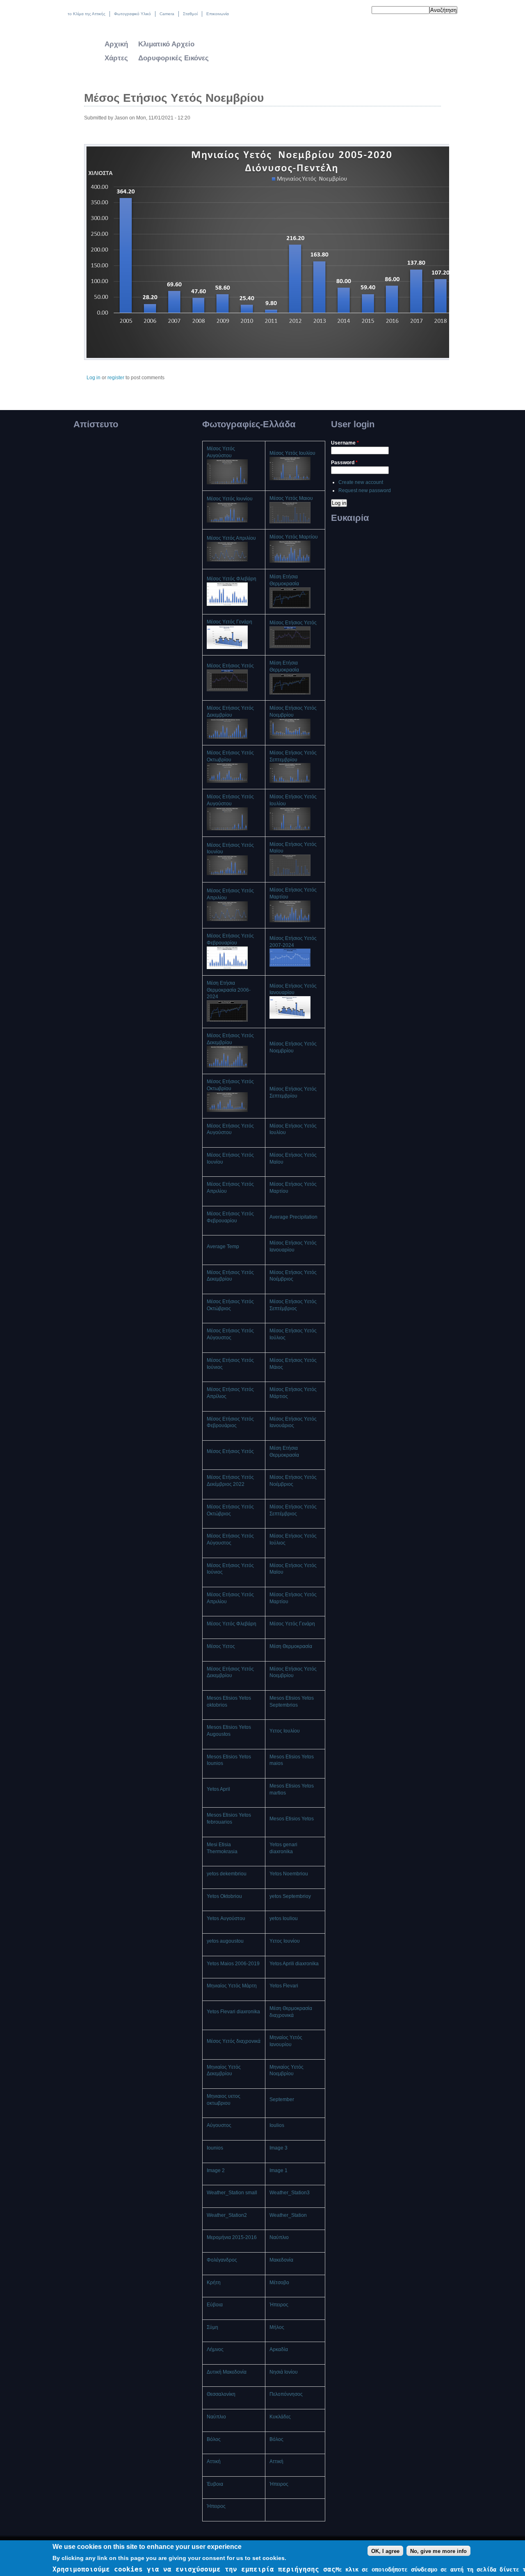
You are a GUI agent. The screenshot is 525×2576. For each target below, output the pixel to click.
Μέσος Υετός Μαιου (291, 498)
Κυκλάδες (280, 2417)
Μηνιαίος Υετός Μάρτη (232, 1986)
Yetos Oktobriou (224, 1896)
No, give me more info (438, 2551)
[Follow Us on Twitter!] (343, 11)
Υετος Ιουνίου (285, 1941)
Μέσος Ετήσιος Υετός (293, 623)
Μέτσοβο (279, 2283)
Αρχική (116, 44)
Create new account (361, 482)
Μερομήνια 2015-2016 (232, 2237)
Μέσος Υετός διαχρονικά (234, 2041)
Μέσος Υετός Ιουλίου (292, 453)
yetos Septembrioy (290, 1896)
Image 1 (278, 2170)
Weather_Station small (232, 2193)
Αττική (214, 2461)
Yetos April (218, 1789)
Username (345, 443)
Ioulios (277, 2125)
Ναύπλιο (279, 2237)
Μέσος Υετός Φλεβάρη (232, 579)
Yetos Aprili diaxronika (294, 1964)
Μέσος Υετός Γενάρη (229, 622)
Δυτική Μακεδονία (227, 2372)
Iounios (215, 2148)
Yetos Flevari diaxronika (233, 2012)
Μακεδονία (281, 2260)
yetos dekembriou (227, 1874)
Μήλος (277, 2327)
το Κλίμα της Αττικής (87, 14)
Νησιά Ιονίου (284, 2372)
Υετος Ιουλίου (285, 1731)
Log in (94, 378)
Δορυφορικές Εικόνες (173, 58)
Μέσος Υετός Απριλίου (231, 538)
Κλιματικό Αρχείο (166, 44)
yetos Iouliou (284, 1918)
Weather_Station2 (227, 2215)
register (116, 378)
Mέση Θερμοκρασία (291, 1646)
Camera (167, 14)
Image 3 (278, 2148)
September (282, 2099)
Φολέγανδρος (222, 2260)
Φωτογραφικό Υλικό (132, 14)
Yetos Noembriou (289, 1874)
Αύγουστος (219, 2125)
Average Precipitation (293, 1217)
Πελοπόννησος (286, 2394)
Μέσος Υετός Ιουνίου (230, 499)
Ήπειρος (279, 2305)
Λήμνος (215, 2349)
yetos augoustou (225, 1941)
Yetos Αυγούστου (226, 1918)
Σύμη (212, 2327)
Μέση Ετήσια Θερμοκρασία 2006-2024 (229, 990)
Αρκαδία (279, 2349)
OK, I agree (385, 2551)
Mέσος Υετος (221, 1646)
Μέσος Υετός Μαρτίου (294, 537)
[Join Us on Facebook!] (351, 11)
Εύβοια (215, 2305)
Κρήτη (214, 2283)
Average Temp (223, 1247)
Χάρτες (116, 58)
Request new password (365, 490)
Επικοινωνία (218, 14)
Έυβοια (215, 2484)
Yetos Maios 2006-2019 (233, 1964)
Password (344, 463)
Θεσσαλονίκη (221, 2394)
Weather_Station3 (290, 2193)
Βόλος (214, 2439)
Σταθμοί (190, 14)
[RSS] (360, 11)
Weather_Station (288, 2215)
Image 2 (216, 2170)
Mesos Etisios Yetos (292, 1819)
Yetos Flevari (284, 1986)
